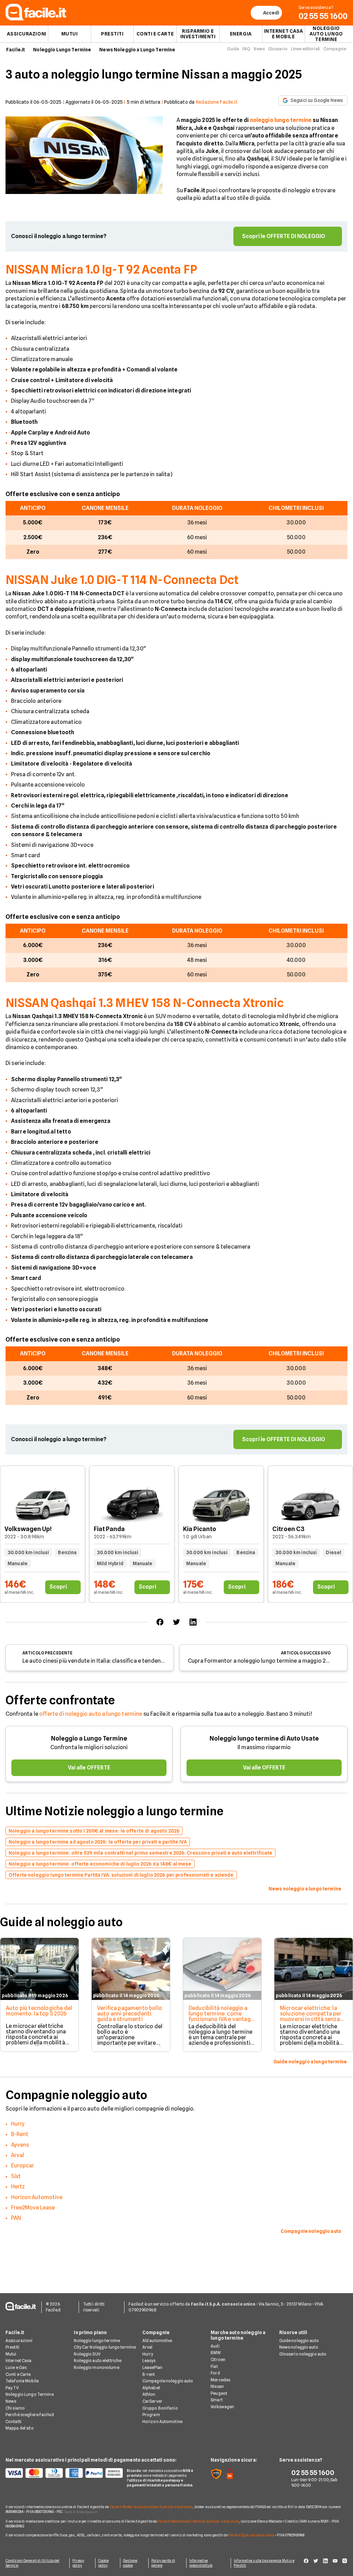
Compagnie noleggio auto (168, 2381)
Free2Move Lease (33, 2208)
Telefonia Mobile (22, 2381)
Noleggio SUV (87, 2354)
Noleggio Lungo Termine (62, 50)
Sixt (16, 2176)
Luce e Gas (16, 2367)
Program (151, 2415)
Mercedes (220, 2380)
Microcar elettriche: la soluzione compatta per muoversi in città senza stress (311, 2016)
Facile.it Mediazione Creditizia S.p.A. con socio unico (198, 2521)
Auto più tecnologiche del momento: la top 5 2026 (39, 2011)
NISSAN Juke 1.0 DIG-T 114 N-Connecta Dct (122, 580)
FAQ (246, 49)
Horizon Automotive (37, 2197)
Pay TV (12, 2388)
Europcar (23, 2166)
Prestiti (112, 34)
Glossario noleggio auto (303, 2354)
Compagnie (335, 49)
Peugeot (219, 2393)
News (259, 49)
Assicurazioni (27, 34)
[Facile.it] (36, 18)
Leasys (149, 2361)
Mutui (70, 34)
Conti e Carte (155, 34)
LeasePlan (152, 2367)
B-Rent (20, 2134)
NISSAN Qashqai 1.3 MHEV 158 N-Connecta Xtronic (145, 1003)
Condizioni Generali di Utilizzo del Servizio (33, 2563)
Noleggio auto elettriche (98, 2361)
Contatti (13, 2421)
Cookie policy (104, 2563)
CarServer (152, 2401)
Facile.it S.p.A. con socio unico (251, 2535)
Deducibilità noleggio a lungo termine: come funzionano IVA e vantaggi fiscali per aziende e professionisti (222, 2019)
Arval (18, 2155)
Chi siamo (15, 2408)
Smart (217, 2400)
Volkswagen (222, 2407)
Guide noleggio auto (299, 2341)
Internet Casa (19, 2361)
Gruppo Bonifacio (160, 2408)
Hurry (18, 2124)
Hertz (18, 2187)
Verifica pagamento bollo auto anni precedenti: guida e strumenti (130, 2014)
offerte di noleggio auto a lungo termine (91, 1714)
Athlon (149, 2394)
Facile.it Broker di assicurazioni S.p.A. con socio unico (151, 2507)
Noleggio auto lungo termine (326, 34)
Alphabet (151, 2388)
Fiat (214, 2366)
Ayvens (20, 2145)
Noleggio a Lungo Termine (89, 1738)
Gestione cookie (130, 2563)
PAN (16, 2218)
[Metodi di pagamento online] (62, 2473)
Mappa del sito (20, 2428)
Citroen (218, 2359)
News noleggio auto (299, 2347)
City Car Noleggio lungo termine (105, 2347)
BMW (216, 2353)
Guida (233, 49)
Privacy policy (78, 2563)
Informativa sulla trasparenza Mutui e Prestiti (264, 2563)
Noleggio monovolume (96, 2367)
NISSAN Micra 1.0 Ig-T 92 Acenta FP (102, 269)
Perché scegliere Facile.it (30, 2415)
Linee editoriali (305, 49)
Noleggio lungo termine (97, 2341)
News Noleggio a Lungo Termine (137, 50)
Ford (215, 2373)
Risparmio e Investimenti (198, 34)
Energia (241, 34)
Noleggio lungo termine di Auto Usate (264, 1738)
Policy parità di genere (163, 2563)
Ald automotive (157, 2341)
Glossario (278, 49)
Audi (215, 2346)
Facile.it (16, 50)
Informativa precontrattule (201, 2563)
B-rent (149, 2374)
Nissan (217, 2386)
